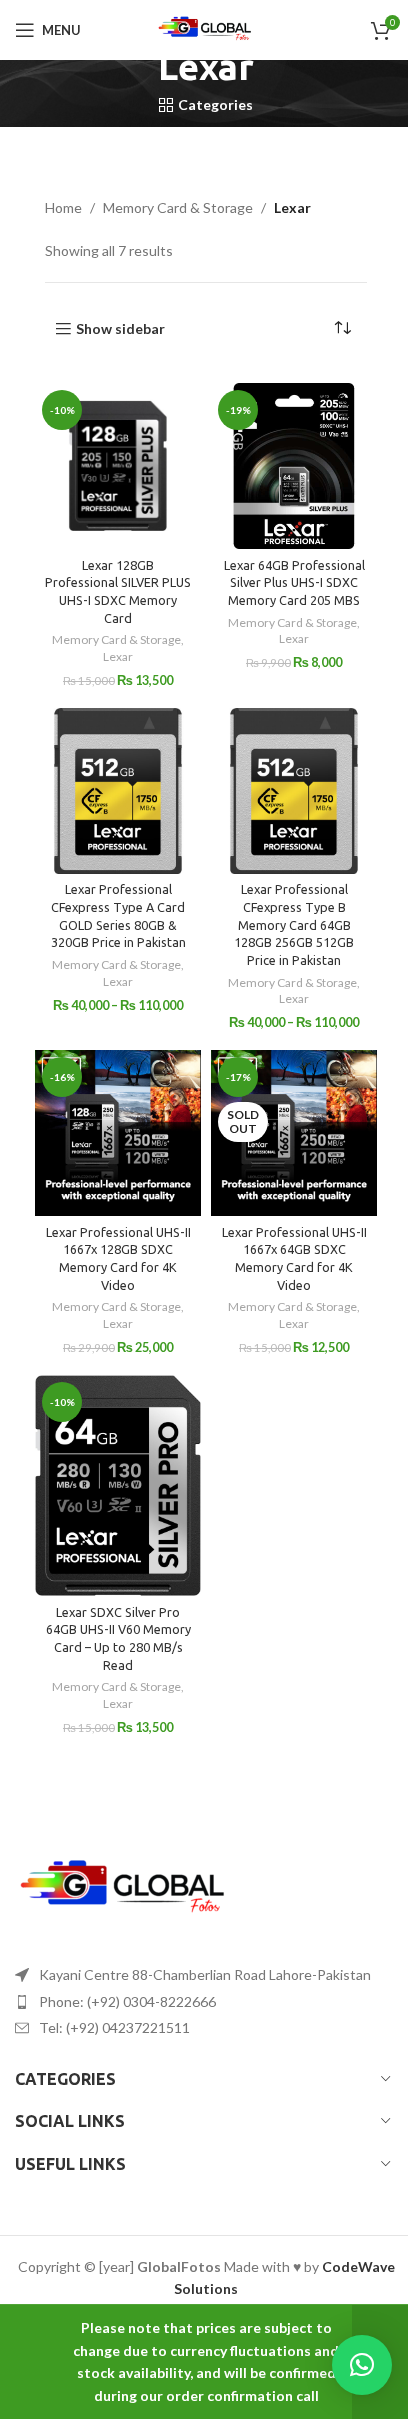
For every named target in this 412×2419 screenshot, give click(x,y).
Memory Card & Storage (178, 207)
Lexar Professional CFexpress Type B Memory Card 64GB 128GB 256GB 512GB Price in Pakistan (294, 924)
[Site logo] (206, 28)
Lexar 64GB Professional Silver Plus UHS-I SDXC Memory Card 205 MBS (294, 582)
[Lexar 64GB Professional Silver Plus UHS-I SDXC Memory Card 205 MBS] (294, 466)
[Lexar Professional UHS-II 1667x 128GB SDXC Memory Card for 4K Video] (118, 1133)
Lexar (118, 656)
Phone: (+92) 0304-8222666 (127, 2001)
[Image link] (125, 1888)
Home (63, 207)
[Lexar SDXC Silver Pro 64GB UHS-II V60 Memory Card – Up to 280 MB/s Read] (118, 1485)
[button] (362, 2365)
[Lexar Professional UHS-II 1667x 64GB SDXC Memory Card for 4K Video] (294, 1133)
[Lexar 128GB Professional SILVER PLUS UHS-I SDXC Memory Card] (118, 466)
